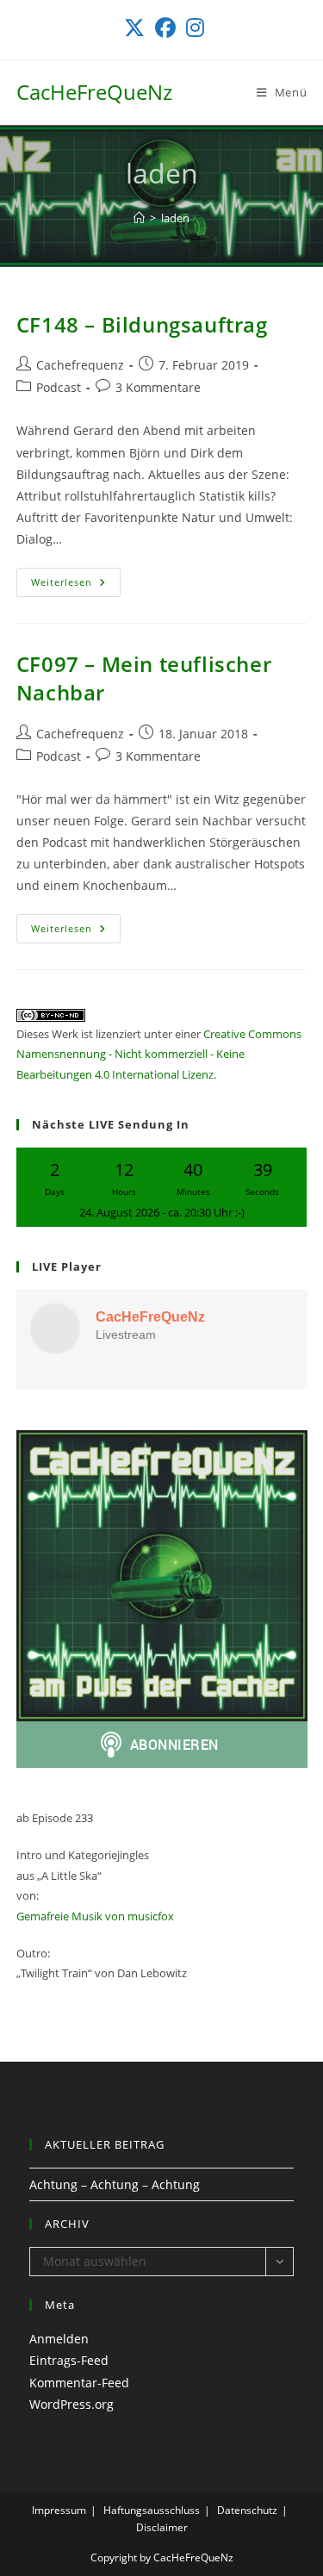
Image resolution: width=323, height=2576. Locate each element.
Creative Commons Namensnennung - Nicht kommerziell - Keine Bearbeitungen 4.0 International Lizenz (159, 1054)
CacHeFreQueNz (94, 92)
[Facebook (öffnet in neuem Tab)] (165, 28)
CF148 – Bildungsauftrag (142, 324)
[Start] (139, 218)
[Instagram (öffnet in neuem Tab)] (193, 28)
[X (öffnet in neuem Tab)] (134, 28)
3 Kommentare (158, 387)
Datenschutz (247, 2510)
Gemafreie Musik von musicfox (95, 1916)
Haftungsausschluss (152, 2510)
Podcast (59, 387)
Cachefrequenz (80, 365)
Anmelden (59, 2339)
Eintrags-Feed (69, 2360)
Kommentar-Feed (79, 2383)
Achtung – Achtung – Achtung (115, 2184)
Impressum (59, 2510)
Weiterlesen (76, 585)
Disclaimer (162, 2527)
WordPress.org (71, 2404)
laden (175, 218)
